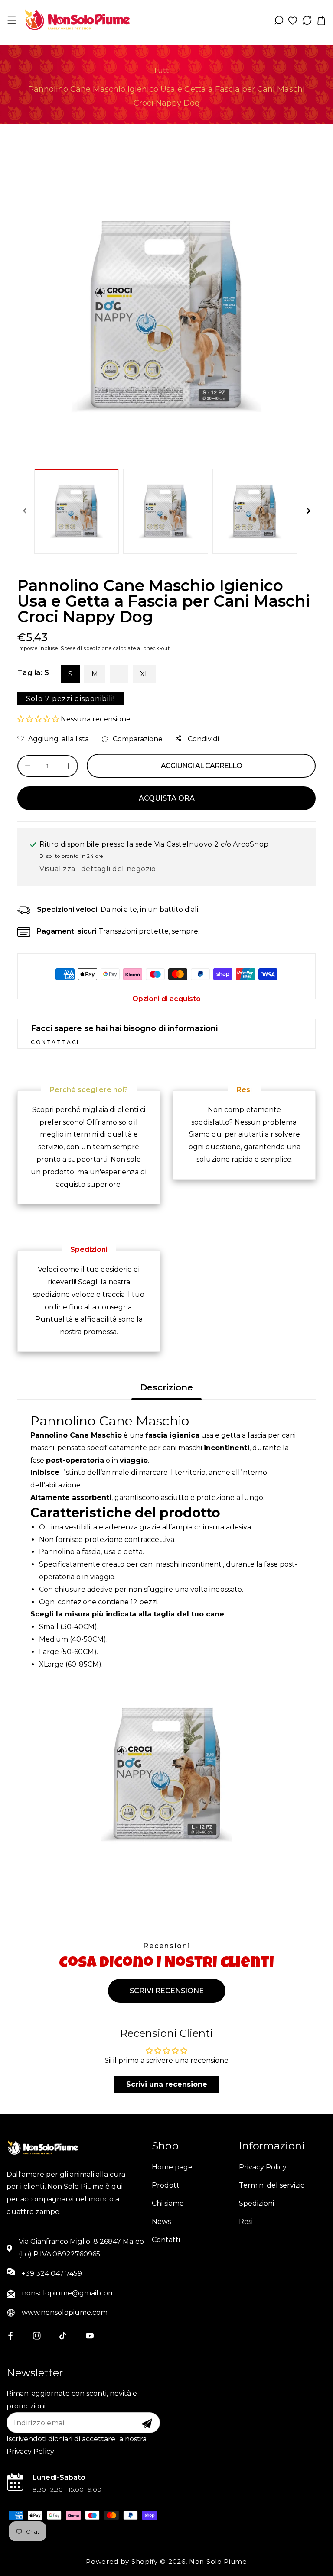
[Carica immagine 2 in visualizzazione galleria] (165, 511)
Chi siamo (168, 2203)
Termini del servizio (272, 2185)
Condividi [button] (202, 739)
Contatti (166, 2240)
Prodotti (166, 2185)
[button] (11, 20)
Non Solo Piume (218, 2561)
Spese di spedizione (86, 648)
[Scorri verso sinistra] (25, 511)
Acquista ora (167, 798)
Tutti (162, 71)
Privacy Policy (263, 2167)
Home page (172, 2167)
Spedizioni (256, 2203)
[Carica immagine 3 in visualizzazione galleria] (255, 511)
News (161, 2222)
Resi (246, 2222)
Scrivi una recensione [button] (167, 2084)
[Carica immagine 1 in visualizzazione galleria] (77, 511)
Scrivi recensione (167, 1991)
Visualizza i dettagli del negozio (98, 869)
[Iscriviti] (147, 2424)
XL (144, 674)
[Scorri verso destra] (308, 511)
